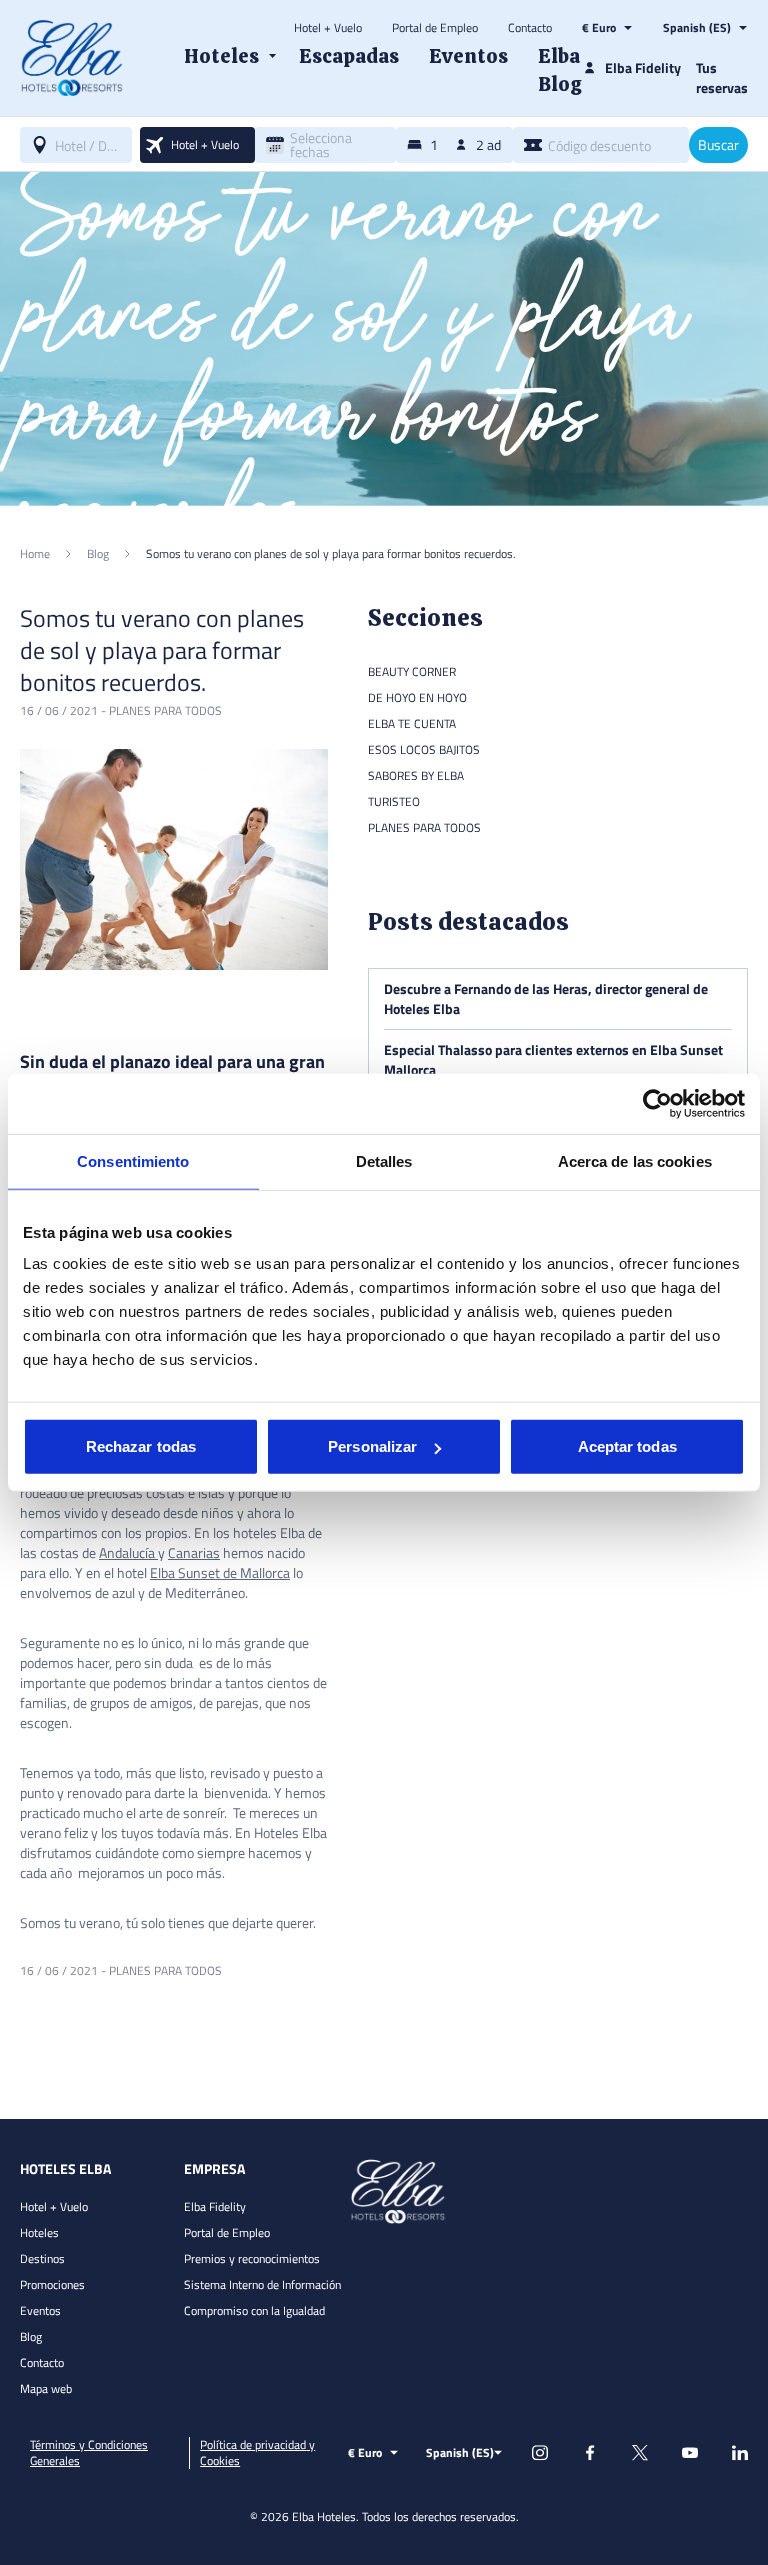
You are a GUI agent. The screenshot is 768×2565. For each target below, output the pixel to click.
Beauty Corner (412, 671)
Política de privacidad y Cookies (257, 2453)
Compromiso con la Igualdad (254, 2310)
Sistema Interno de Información (262, 2284)
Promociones (52, 2284)
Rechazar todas (141, 1446)
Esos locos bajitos (424, 749)
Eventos (40, 2310)
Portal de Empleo (435, 28)
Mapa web (46, 2388)
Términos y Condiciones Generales (89, 2453)
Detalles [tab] (384, 1160)
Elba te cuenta (412, 723)
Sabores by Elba (416, 775)
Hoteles (39, 2232)
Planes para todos (165, 710)
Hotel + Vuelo (328, 28)
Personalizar (372, 1446)
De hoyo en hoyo (417, 697)
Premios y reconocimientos (252, 2258)
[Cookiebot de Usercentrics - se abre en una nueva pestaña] (657, 1103)
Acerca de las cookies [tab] (635, 1160)
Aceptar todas (627, 1446)
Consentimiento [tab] (133, 1160)
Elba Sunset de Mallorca (220, 1572)
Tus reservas (722, 77)
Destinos (42, 2258)
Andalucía (128, 1552)
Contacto (530, 28)
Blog (31, 2336)
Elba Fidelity (215, 2206)
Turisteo (394, 801)
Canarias (194, 1552)
